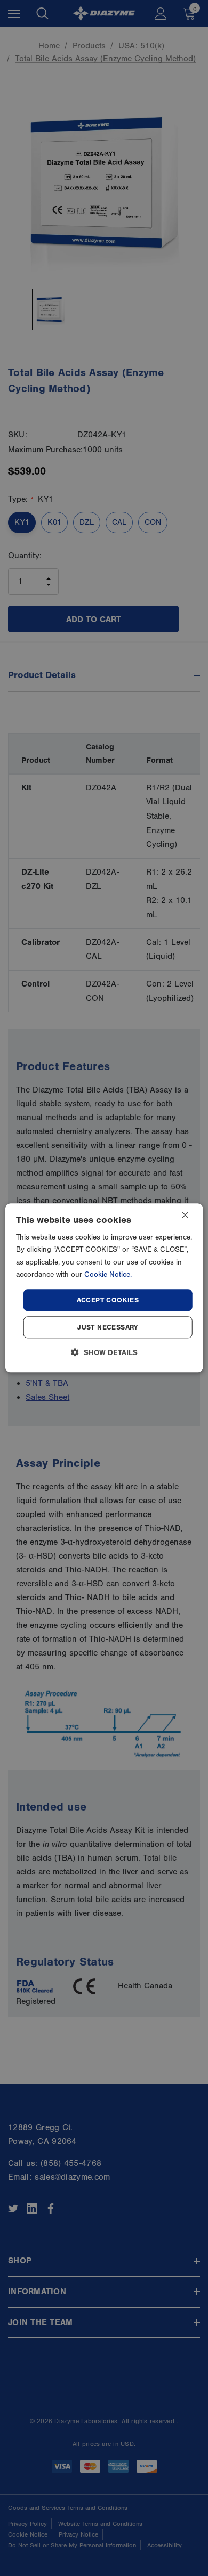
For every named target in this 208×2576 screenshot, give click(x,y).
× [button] (185, 1216)
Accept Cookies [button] (108, 1300)
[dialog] (104, 1288)
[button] (104, 1353)
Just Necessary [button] (108, 1328)
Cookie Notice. (108, 1275)
